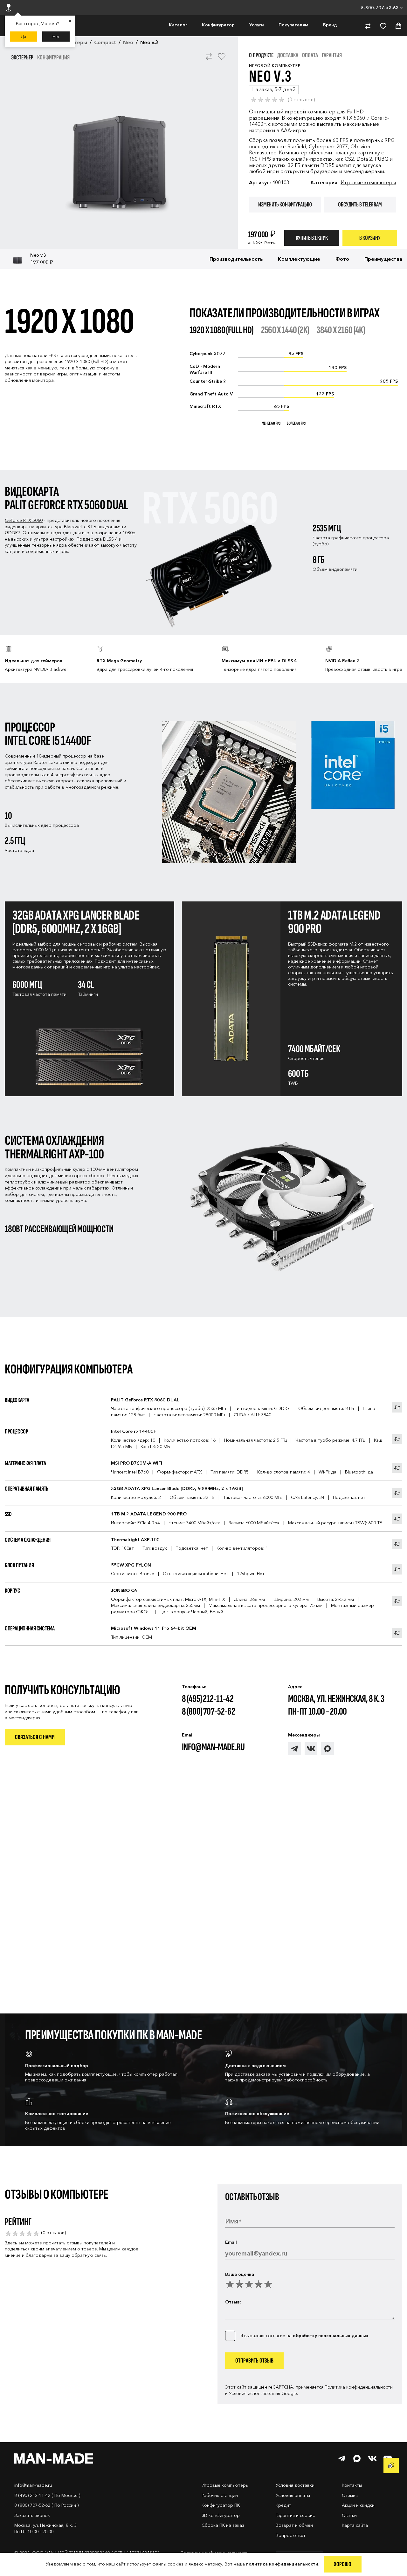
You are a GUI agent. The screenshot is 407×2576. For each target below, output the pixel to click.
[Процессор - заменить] (397, 1439)
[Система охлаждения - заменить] (397, 1544)
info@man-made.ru (213, 1747)
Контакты (352, 2485)
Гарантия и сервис (295, 2515)
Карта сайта (355, 2525)
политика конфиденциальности (282, 2564)
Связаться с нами (35, 1737)
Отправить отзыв (254, 2361)
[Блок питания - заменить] (397, 1569)
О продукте (261, 55)
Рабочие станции (220, 2495)
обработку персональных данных (331, 2336)
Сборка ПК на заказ (223, 2525)
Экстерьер (22, 57)
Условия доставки (295, 2485)
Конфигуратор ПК (221, 2505)
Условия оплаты (293, 2495)
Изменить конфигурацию (285, 205)
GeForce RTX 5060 (24, 520)
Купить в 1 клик (312, 238)
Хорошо (343, 2564)
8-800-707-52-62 (380, 8)
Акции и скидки (358, 2505)
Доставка (288, 55)
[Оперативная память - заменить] (397, 1493)
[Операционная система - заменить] (397, 1633)
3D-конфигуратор (221, 2515)
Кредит (283, 2505)
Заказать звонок (32, 2515)
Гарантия (332, 55)
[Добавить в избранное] (222, 60)
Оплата (310, 55)
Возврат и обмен (294, 2525)
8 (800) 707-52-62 (208, 1712)
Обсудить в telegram (360, 205)
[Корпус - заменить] (397, 1601)
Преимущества (383, 259)
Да (24, 37)
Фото (342, 259)
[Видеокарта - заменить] (397, 1407)
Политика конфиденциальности (359, 2387)
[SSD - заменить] (397, 1519)
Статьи (349, 2515)
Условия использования (255, 2393)
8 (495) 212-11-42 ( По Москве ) (47, 2495)
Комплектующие (299, 259)
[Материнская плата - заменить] (397, 1468)
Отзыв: (233, 2302)
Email (231, 2242)
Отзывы (350, 2495)
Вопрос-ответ (291, 2535)
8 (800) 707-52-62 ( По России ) (46, 2505)
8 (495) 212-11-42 (208, 1699)
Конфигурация (53, 57)
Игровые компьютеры (368, 182)
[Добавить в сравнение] (209, 60)
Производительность (236, 259)
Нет (56, 37)
